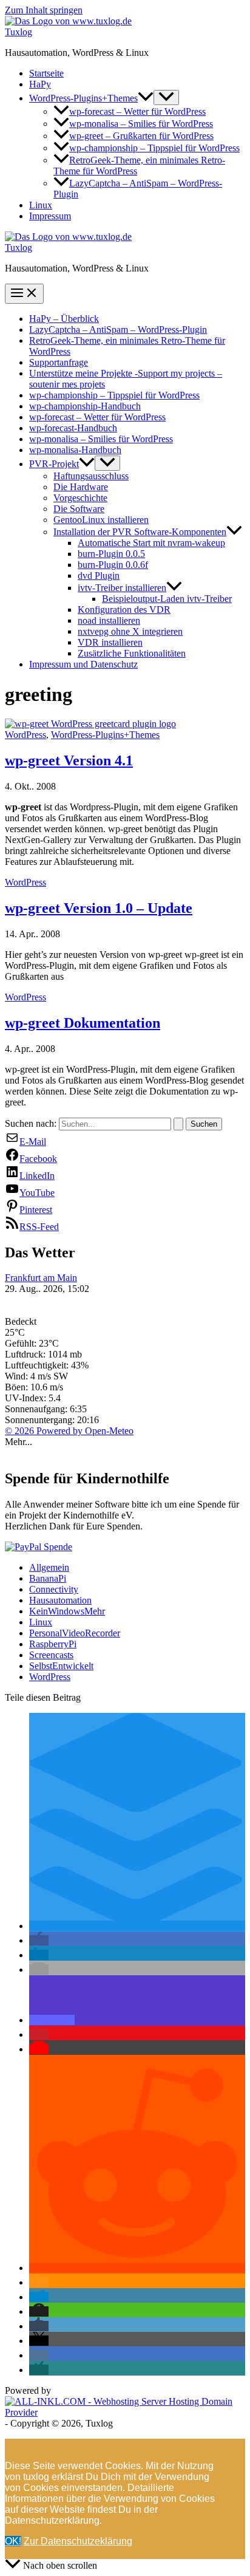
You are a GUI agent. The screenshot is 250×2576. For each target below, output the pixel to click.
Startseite (46, 73)
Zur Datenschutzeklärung (78, 2541)
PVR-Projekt (54, 464)
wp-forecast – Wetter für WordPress (137, 111)
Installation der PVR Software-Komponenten (140, 532)
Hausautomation (60, 1600)
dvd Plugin (99, 576)
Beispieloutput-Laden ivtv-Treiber (167, 599)
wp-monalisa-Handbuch (75, 450)
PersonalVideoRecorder (75, 1633)
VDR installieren (110, 642)
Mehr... (19, 1442)
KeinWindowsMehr (67, 1611)
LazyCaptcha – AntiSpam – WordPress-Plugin (118, 330)
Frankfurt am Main (41, 1278)
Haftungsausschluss (91, 476)
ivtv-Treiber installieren (122, 588)
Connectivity (54, 1589)
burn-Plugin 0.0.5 (111, 554)
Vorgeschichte (80, 498)
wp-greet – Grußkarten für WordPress (141, 136)
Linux (41, 205)
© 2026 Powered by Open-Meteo (69, 1431)
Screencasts (51, 1655)
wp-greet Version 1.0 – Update (99, 908)
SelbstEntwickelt (61, 1666)
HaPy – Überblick (64, 319)
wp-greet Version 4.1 (69, 760)
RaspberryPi (53, 1644)
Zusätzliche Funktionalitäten (132, 653)
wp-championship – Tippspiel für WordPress (154, 148)
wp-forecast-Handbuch (73, 428)
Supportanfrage (59, 362)
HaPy (40, 84)
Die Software (79, 509)
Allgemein (49, 1567)
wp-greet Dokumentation (83, 1023)
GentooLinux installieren (101, 520)
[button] (146, 98)
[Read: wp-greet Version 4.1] (90, 724)
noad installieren (109, 620)
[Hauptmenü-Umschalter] (24, 294)
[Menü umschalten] (166, 97)
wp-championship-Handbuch (85, 406)
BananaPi (48, 1578)
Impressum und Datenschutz (83, 664)
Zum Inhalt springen (44, 10)
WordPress (25, 735)
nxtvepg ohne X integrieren (130, 631)
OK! (13, 2541)
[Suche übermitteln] (178, 1124)
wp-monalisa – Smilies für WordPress (141, 124)
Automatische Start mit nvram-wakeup (151, 543)
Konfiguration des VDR (124, 610)
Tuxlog (19, 32)
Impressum (50, 216)
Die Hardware (81, 487)
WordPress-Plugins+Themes (83, 98)
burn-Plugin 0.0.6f (113, 565)
